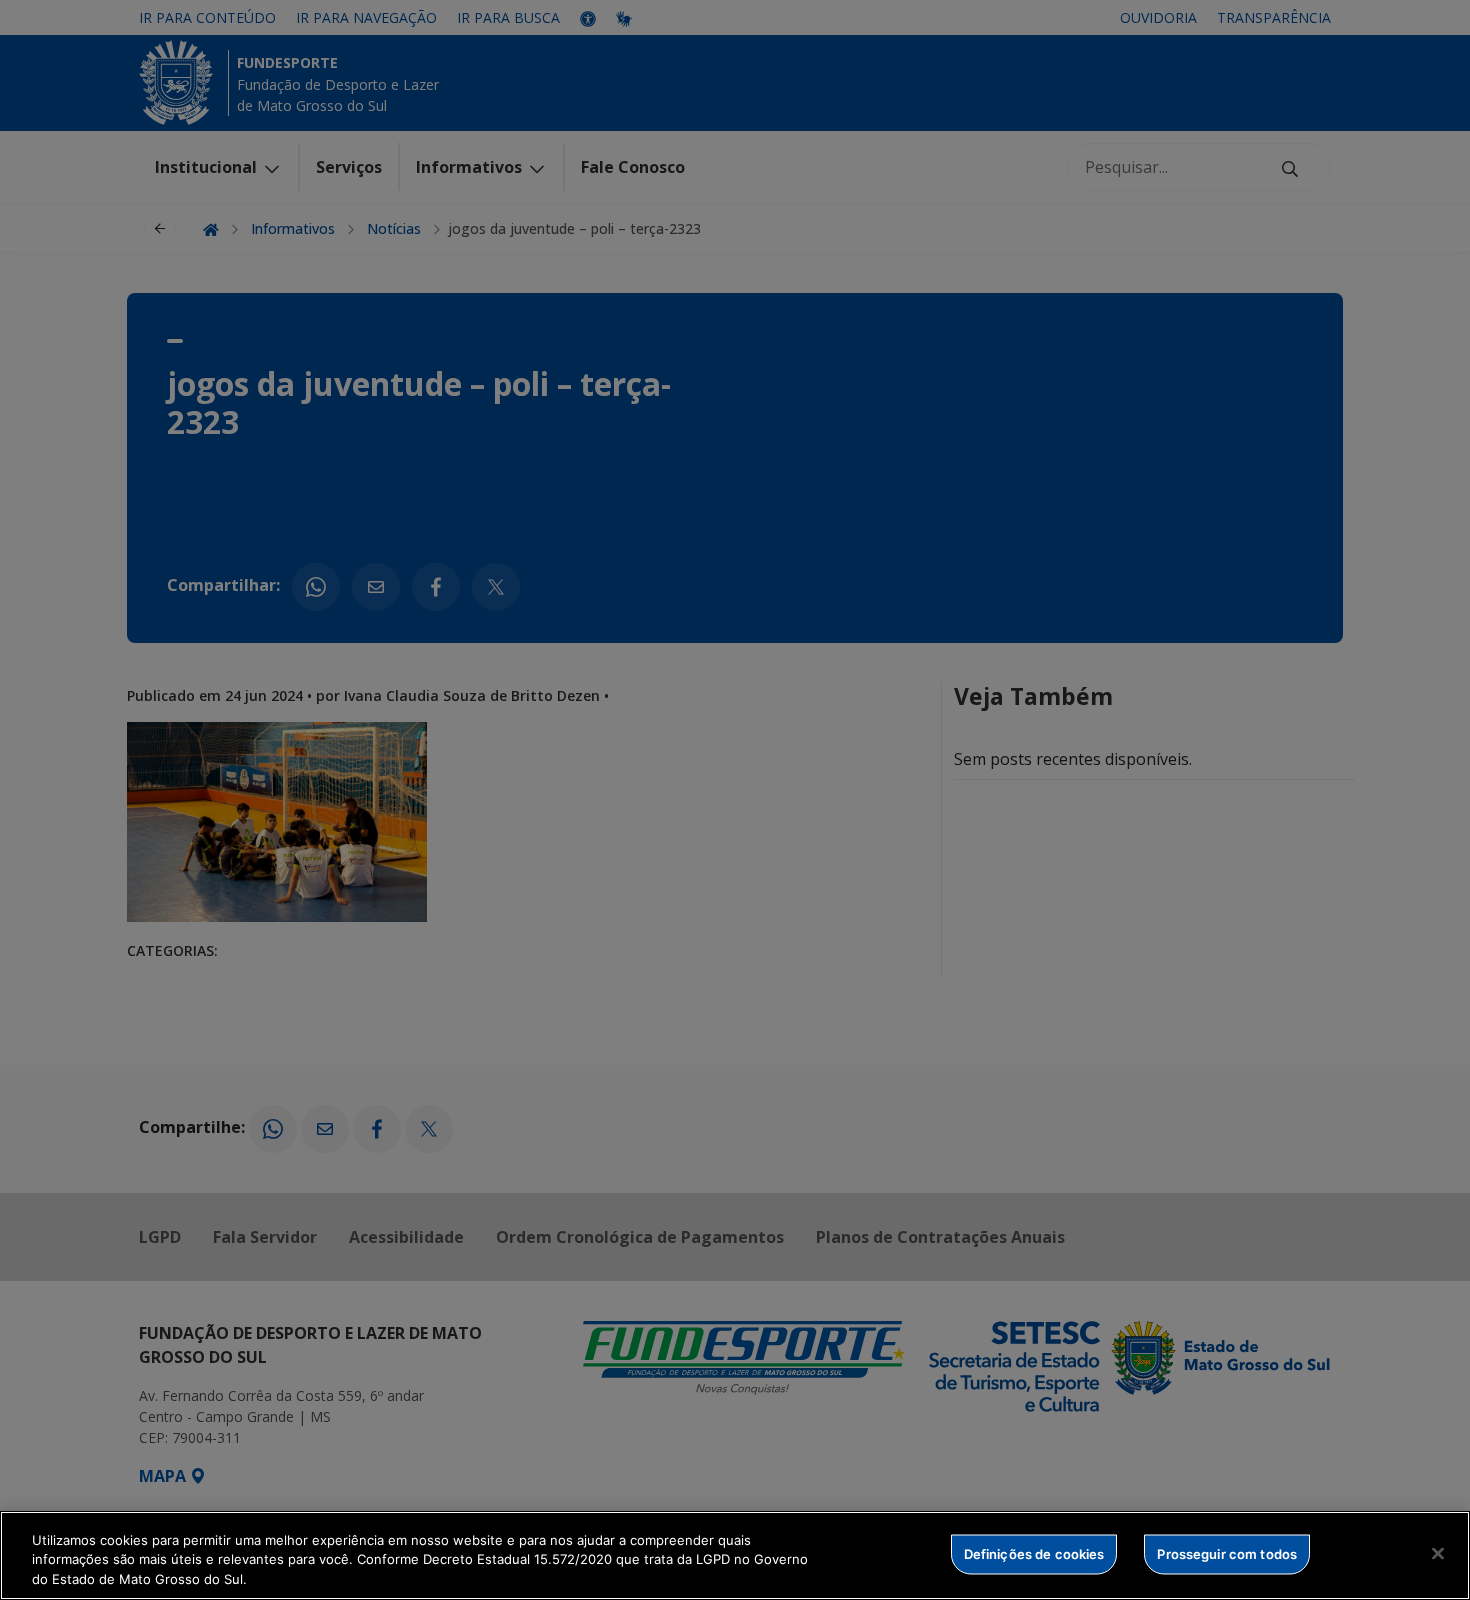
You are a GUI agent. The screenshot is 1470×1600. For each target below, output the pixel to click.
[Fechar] (1438, 1553)
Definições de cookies (1034, 1553)
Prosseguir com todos (1227, 1553)
